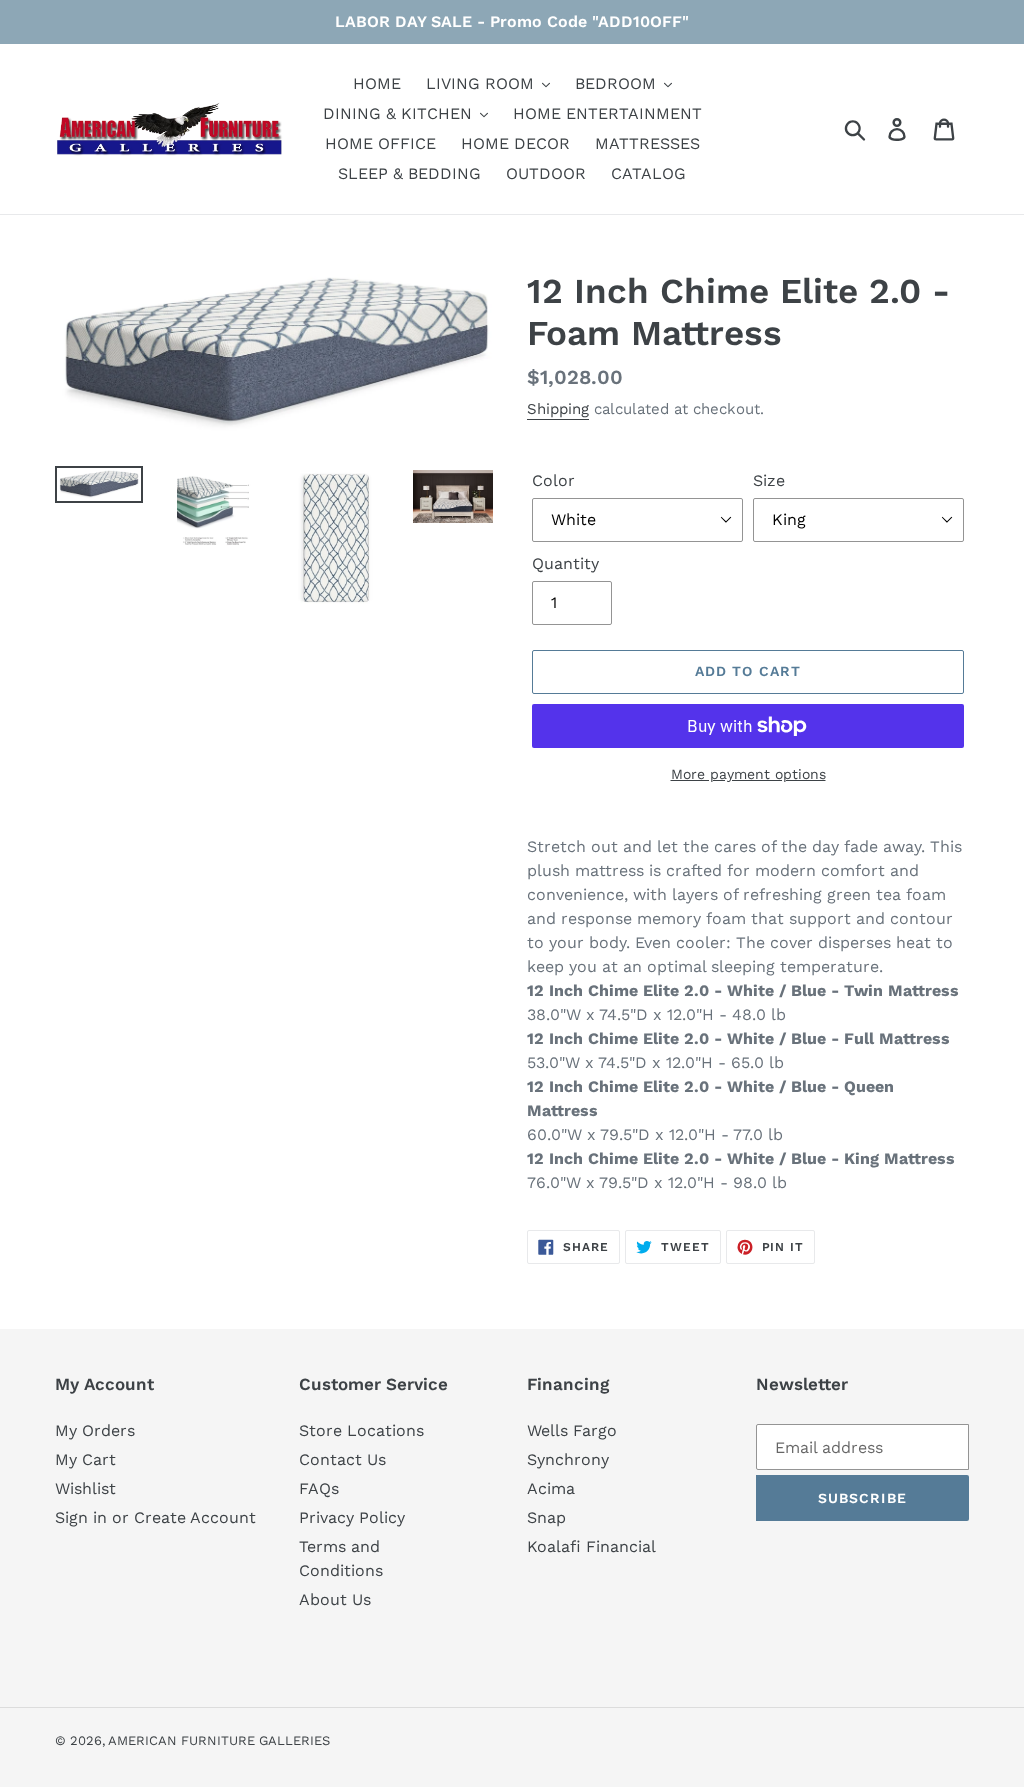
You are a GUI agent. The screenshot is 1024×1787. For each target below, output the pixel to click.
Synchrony (568, 1459)
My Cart (85, 1459)
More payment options (748, 774)
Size (769, 480)
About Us (335, 1599)
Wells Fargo (572, 1430)
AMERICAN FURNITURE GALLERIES (219, 1740)
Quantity (565, 563)
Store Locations (361, 1430)
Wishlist (85, 1488)
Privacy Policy (352, 1517)
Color (553, 480)
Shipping (558, 409)
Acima (551, 1488)
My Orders (95, 1430)
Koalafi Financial (591, 1546)
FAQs (319, 1488)
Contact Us (342, 1459)
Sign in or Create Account (155, 1517)
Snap (546, 1517)
